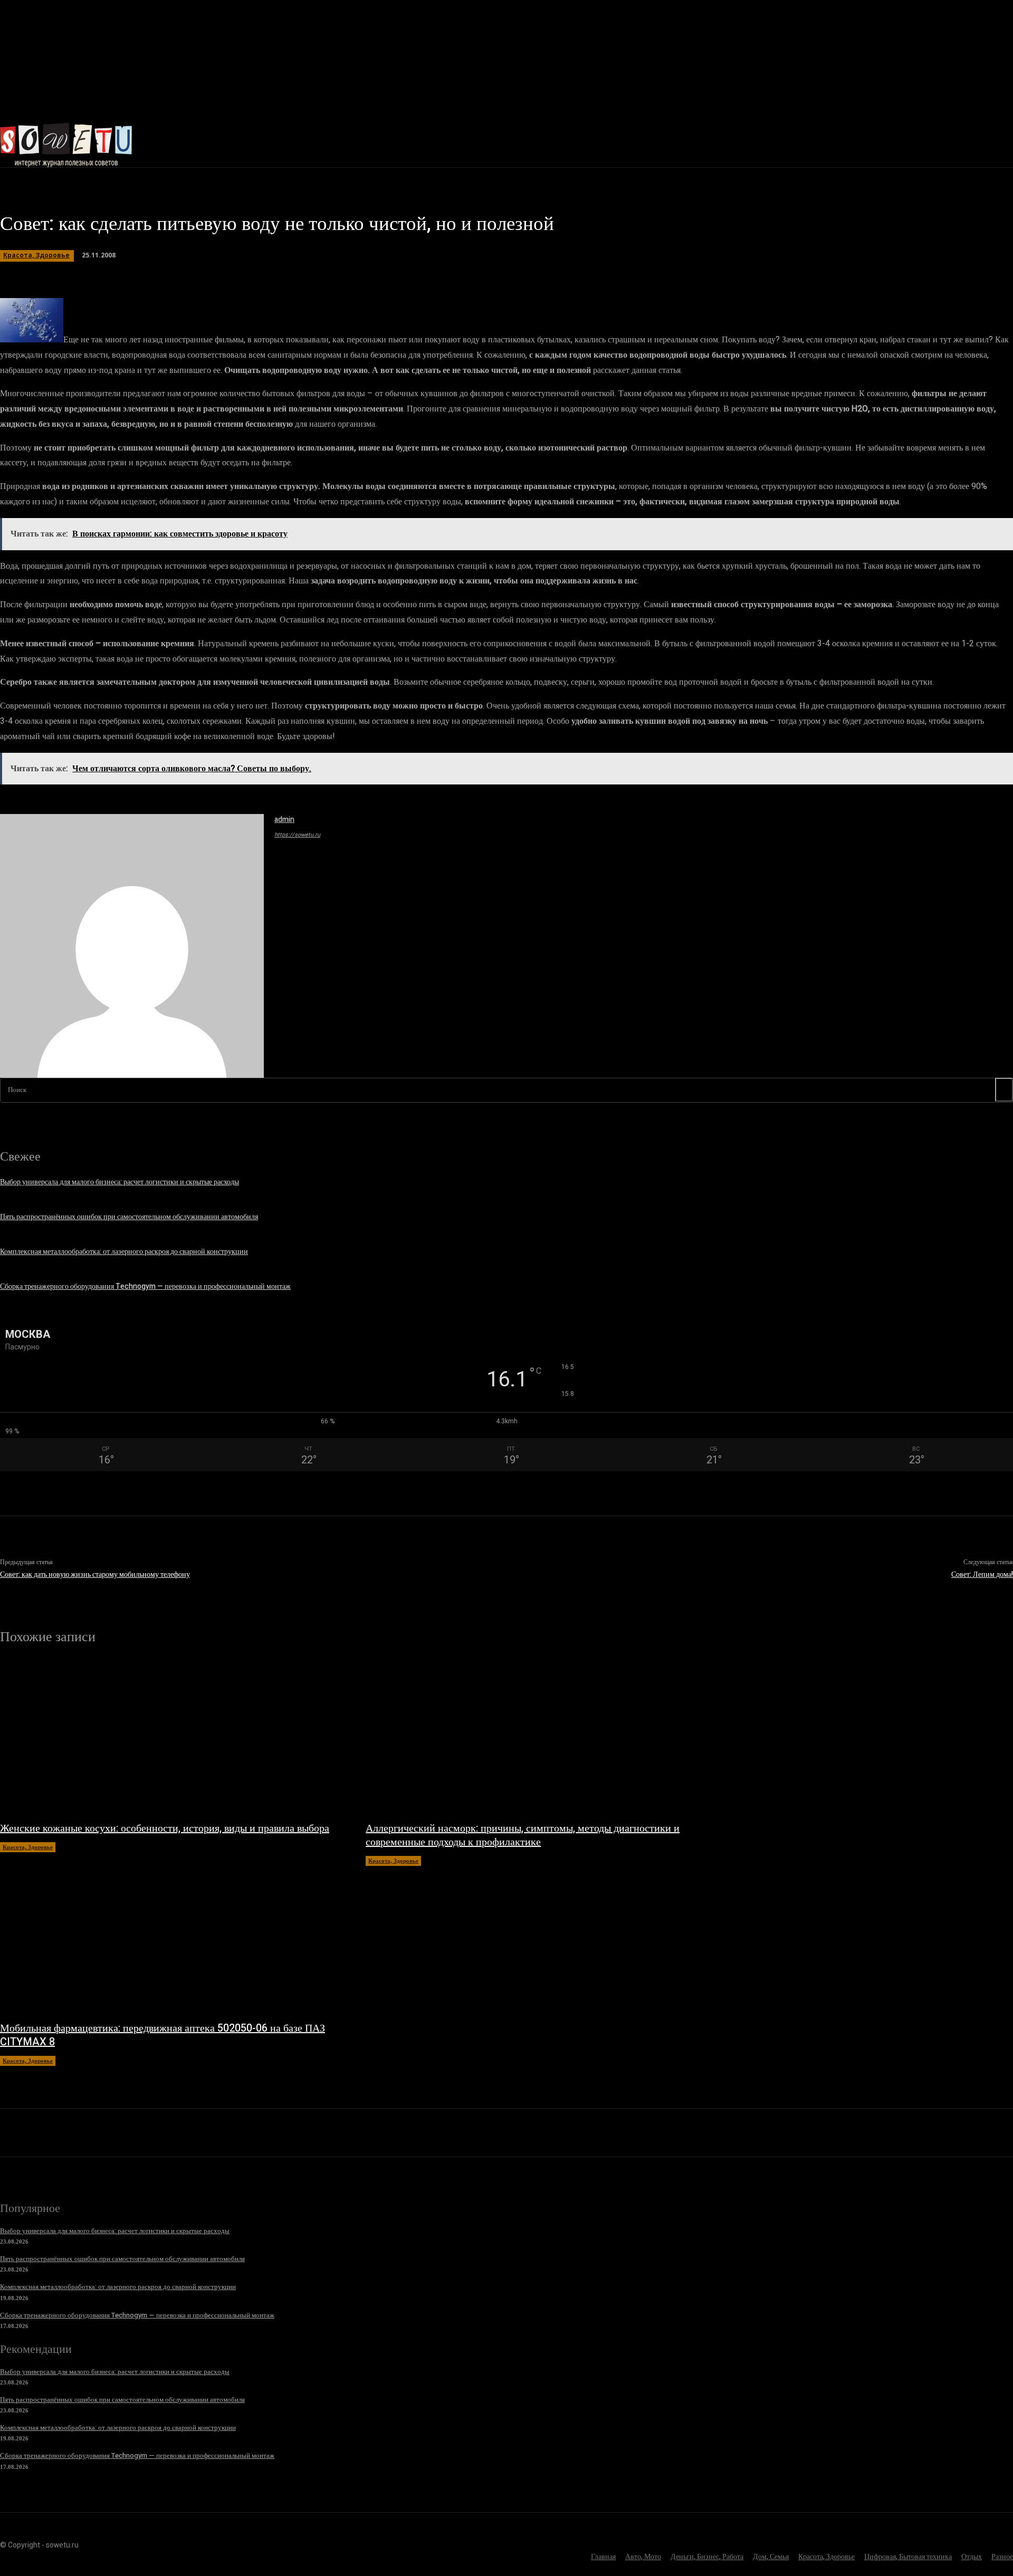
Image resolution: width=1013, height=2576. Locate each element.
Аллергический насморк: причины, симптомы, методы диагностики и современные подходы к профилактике (523, 1835)
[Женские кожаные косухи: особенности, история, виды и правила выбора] (172, 1738)
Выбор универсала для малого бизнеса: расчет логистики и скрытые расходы (120, 1182)
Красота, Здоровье (36, 255)
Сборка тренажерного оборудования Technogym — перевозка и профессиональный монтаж (145, 1286)
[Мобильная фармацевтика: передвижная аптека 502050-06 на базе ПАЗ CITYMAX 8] (172, 1938)
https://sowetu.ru (297, 835)
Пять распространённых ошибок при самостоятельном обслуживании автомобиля (129, 1217)
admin (284, 820)
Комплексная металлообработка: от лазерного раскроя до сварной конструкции (124, 1252)
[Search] (1004, 1090)
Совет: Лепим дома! (982, 1574)
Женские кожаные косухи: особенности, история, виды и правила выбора (165, 1828)
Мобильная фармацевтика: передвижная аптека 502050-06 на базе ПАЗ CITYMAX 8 (163, 2035)
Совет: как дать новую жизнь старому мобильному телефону (95, 1574)
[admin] (132, 946)
